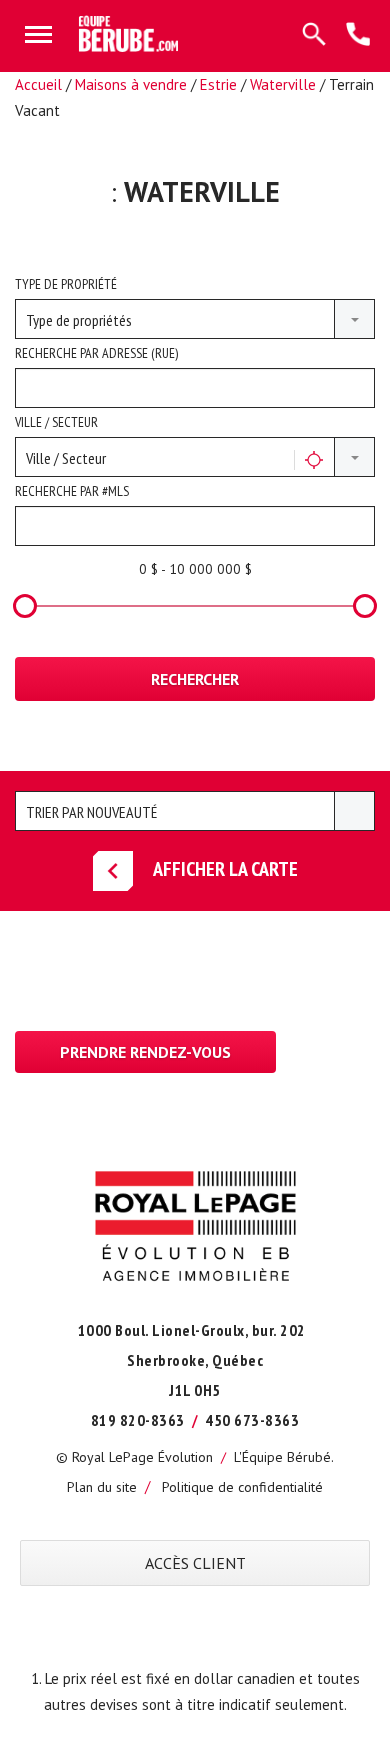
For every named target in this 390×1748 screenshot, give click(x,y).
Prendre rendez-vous (145, 1052)
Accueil (38, 84)
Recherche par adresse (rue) (96, 353)
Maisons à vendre (131, 84)
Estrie (218, 84)
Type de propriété (66, 284)
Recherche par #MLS (72, 491)
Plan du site (102, 1487)
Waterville (283, 84)
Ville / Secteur (56, 422)
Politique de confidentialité (242, 1487)
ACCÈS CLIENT (195, 1563)
